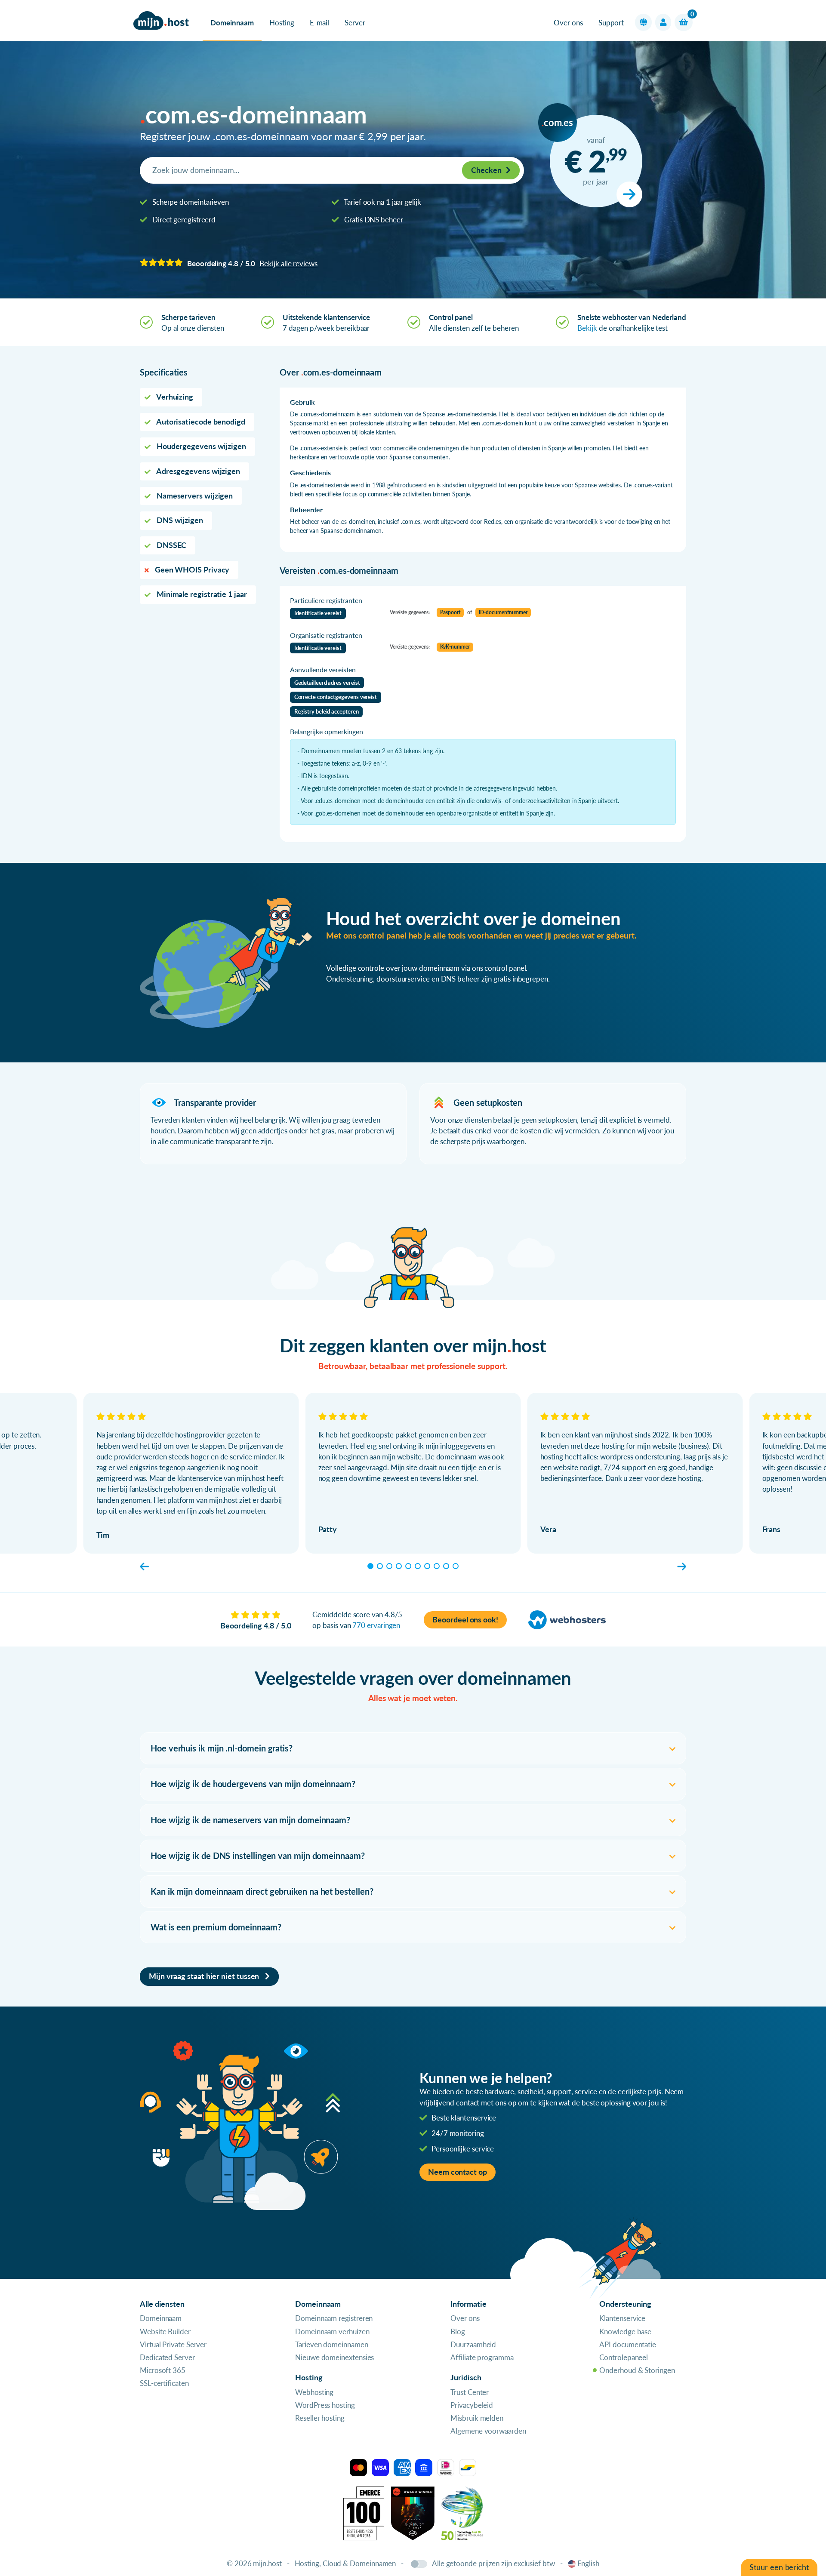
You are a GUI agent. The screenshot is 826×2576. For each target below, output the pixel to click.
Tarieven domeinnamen (331, 2344)
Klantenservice (622, 2318)
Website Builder (165, 2331)
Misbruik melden (477, 2418)
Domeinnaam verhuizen (332, 2331)
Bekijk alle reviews (288, 263)
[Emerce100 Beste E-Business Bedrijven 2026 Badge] (364, 2513)
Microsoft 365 (163, 2370)
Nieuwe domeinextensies (334, 2357)
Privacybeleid (472, 2405)
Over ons (568, 23)
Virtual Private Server (173, 2344)
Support (611, 23)
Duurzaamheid (473, 2344)
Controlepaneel (624, 2357)
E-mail (320, 23)
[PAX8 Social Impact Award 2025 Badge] (413, 2513)
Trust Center (470, 2392)
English (588, 2563)
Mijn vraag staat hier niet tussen (205, 1976)
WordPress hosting (325, 2405)
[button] (643, 22)
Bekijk (587, 328)
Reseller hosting (320, 2418)
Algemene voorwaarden (488, 2431)
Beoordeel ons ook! (465, 1620)
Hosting (282, 23)
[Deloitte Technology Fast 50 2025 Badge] (462, 2513)
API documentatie (628, 2344)
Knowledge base (625, 2331)
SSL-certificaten (164, 2383)
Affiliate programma (482, 2357)
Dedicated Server (167, 2357)
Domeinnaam (232, 23)
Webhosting (314, 2392)
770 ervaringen (376, 1625)
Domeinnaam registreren (334, 2318)
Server (355, 23)
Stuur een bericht (779, 2567)
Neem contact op (458, 2172)
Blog (458, 2331)
